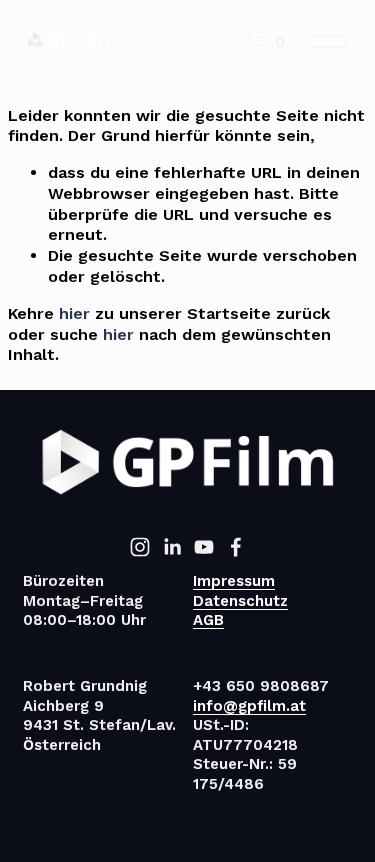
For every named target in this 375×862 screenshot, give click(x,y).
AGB (208, 620)
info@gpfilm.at (249, 706)
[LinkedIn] (172, 547)
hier (74, 313)
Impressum (234, 581)
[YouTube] (204, 547)
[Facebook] (236, 547)
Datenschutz (240, 601)
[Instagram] (140, 547)
